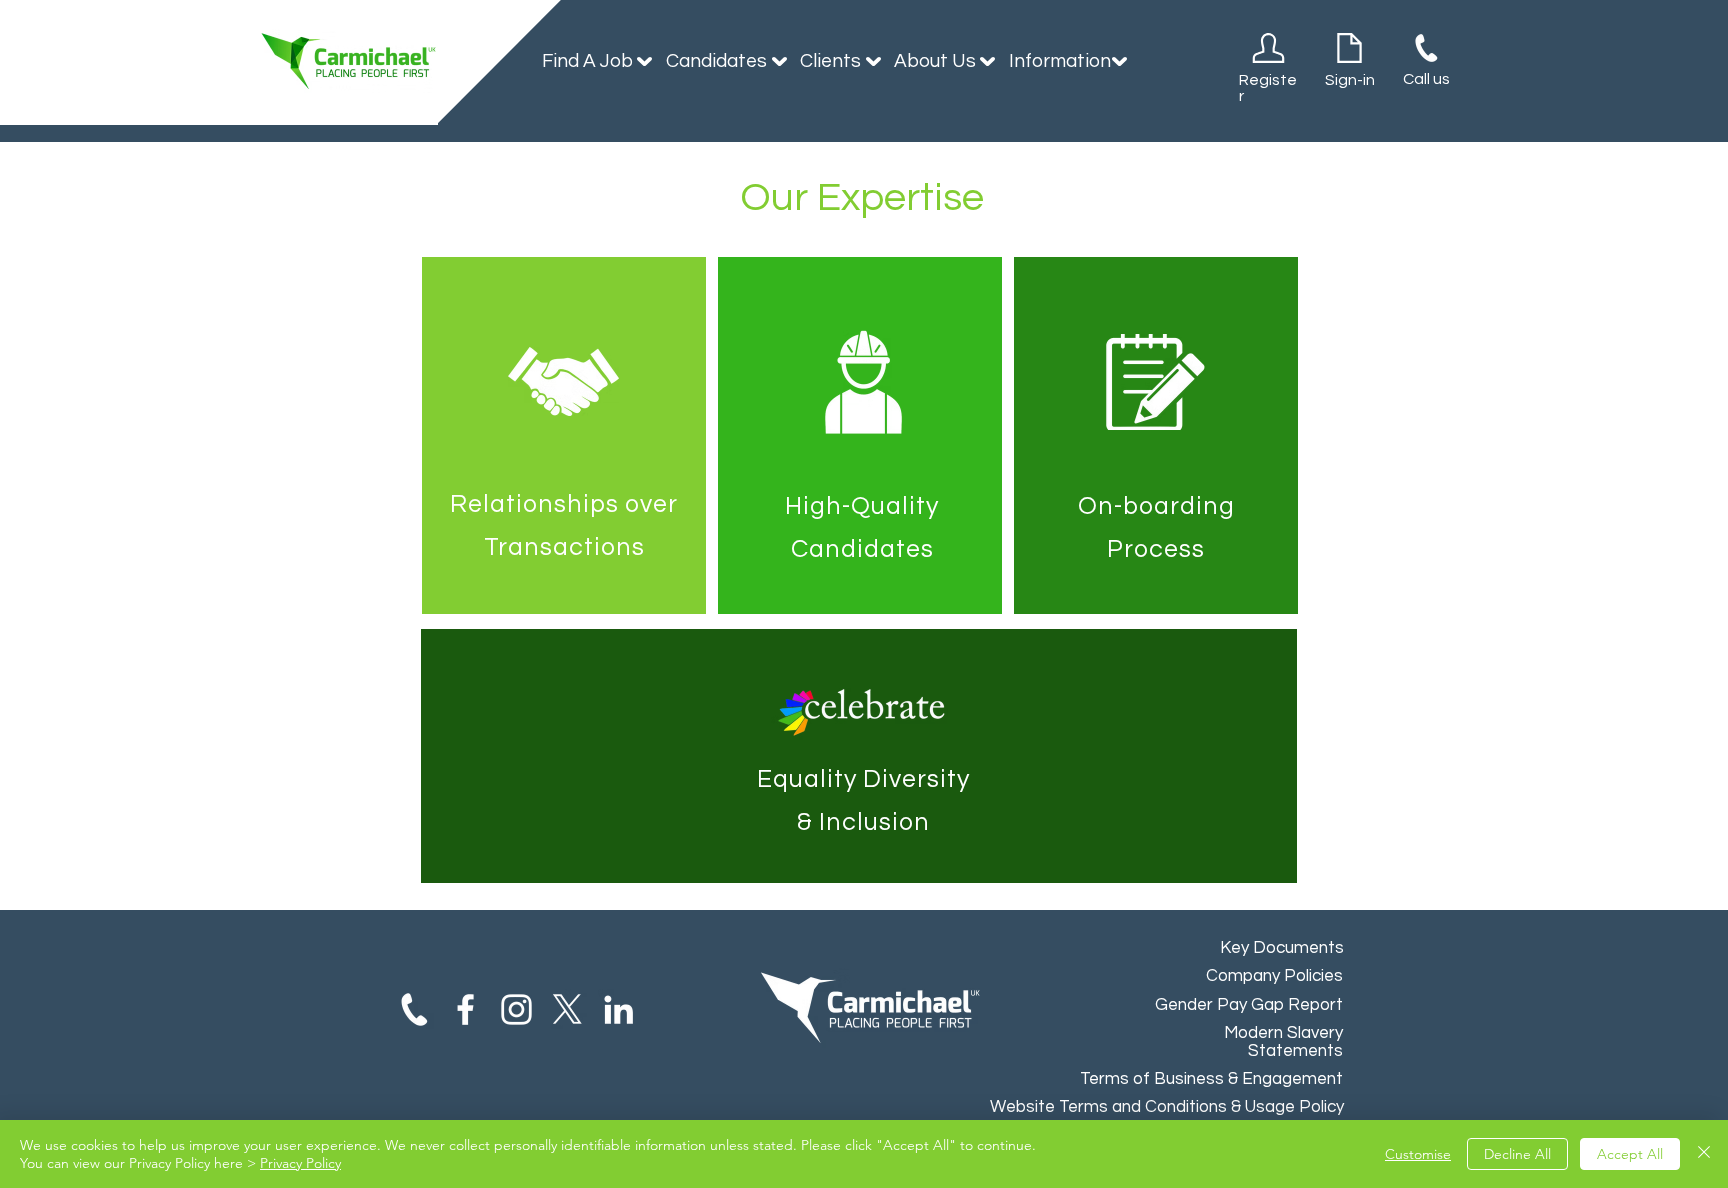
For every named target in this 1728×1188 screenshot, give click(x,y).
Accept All (1630, 1154)
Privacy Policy (300, 1163)
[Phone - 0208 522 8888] (414, 1009)
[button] (588, 61)
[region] (564, 435)
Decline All (1517, 1154)
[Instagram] (516, 1009)
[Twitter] (567, 1009)
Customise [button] (1418, 1154)
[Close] (1704, 1154)
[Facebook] (465, 1009)
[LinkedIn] (618, 1009)
